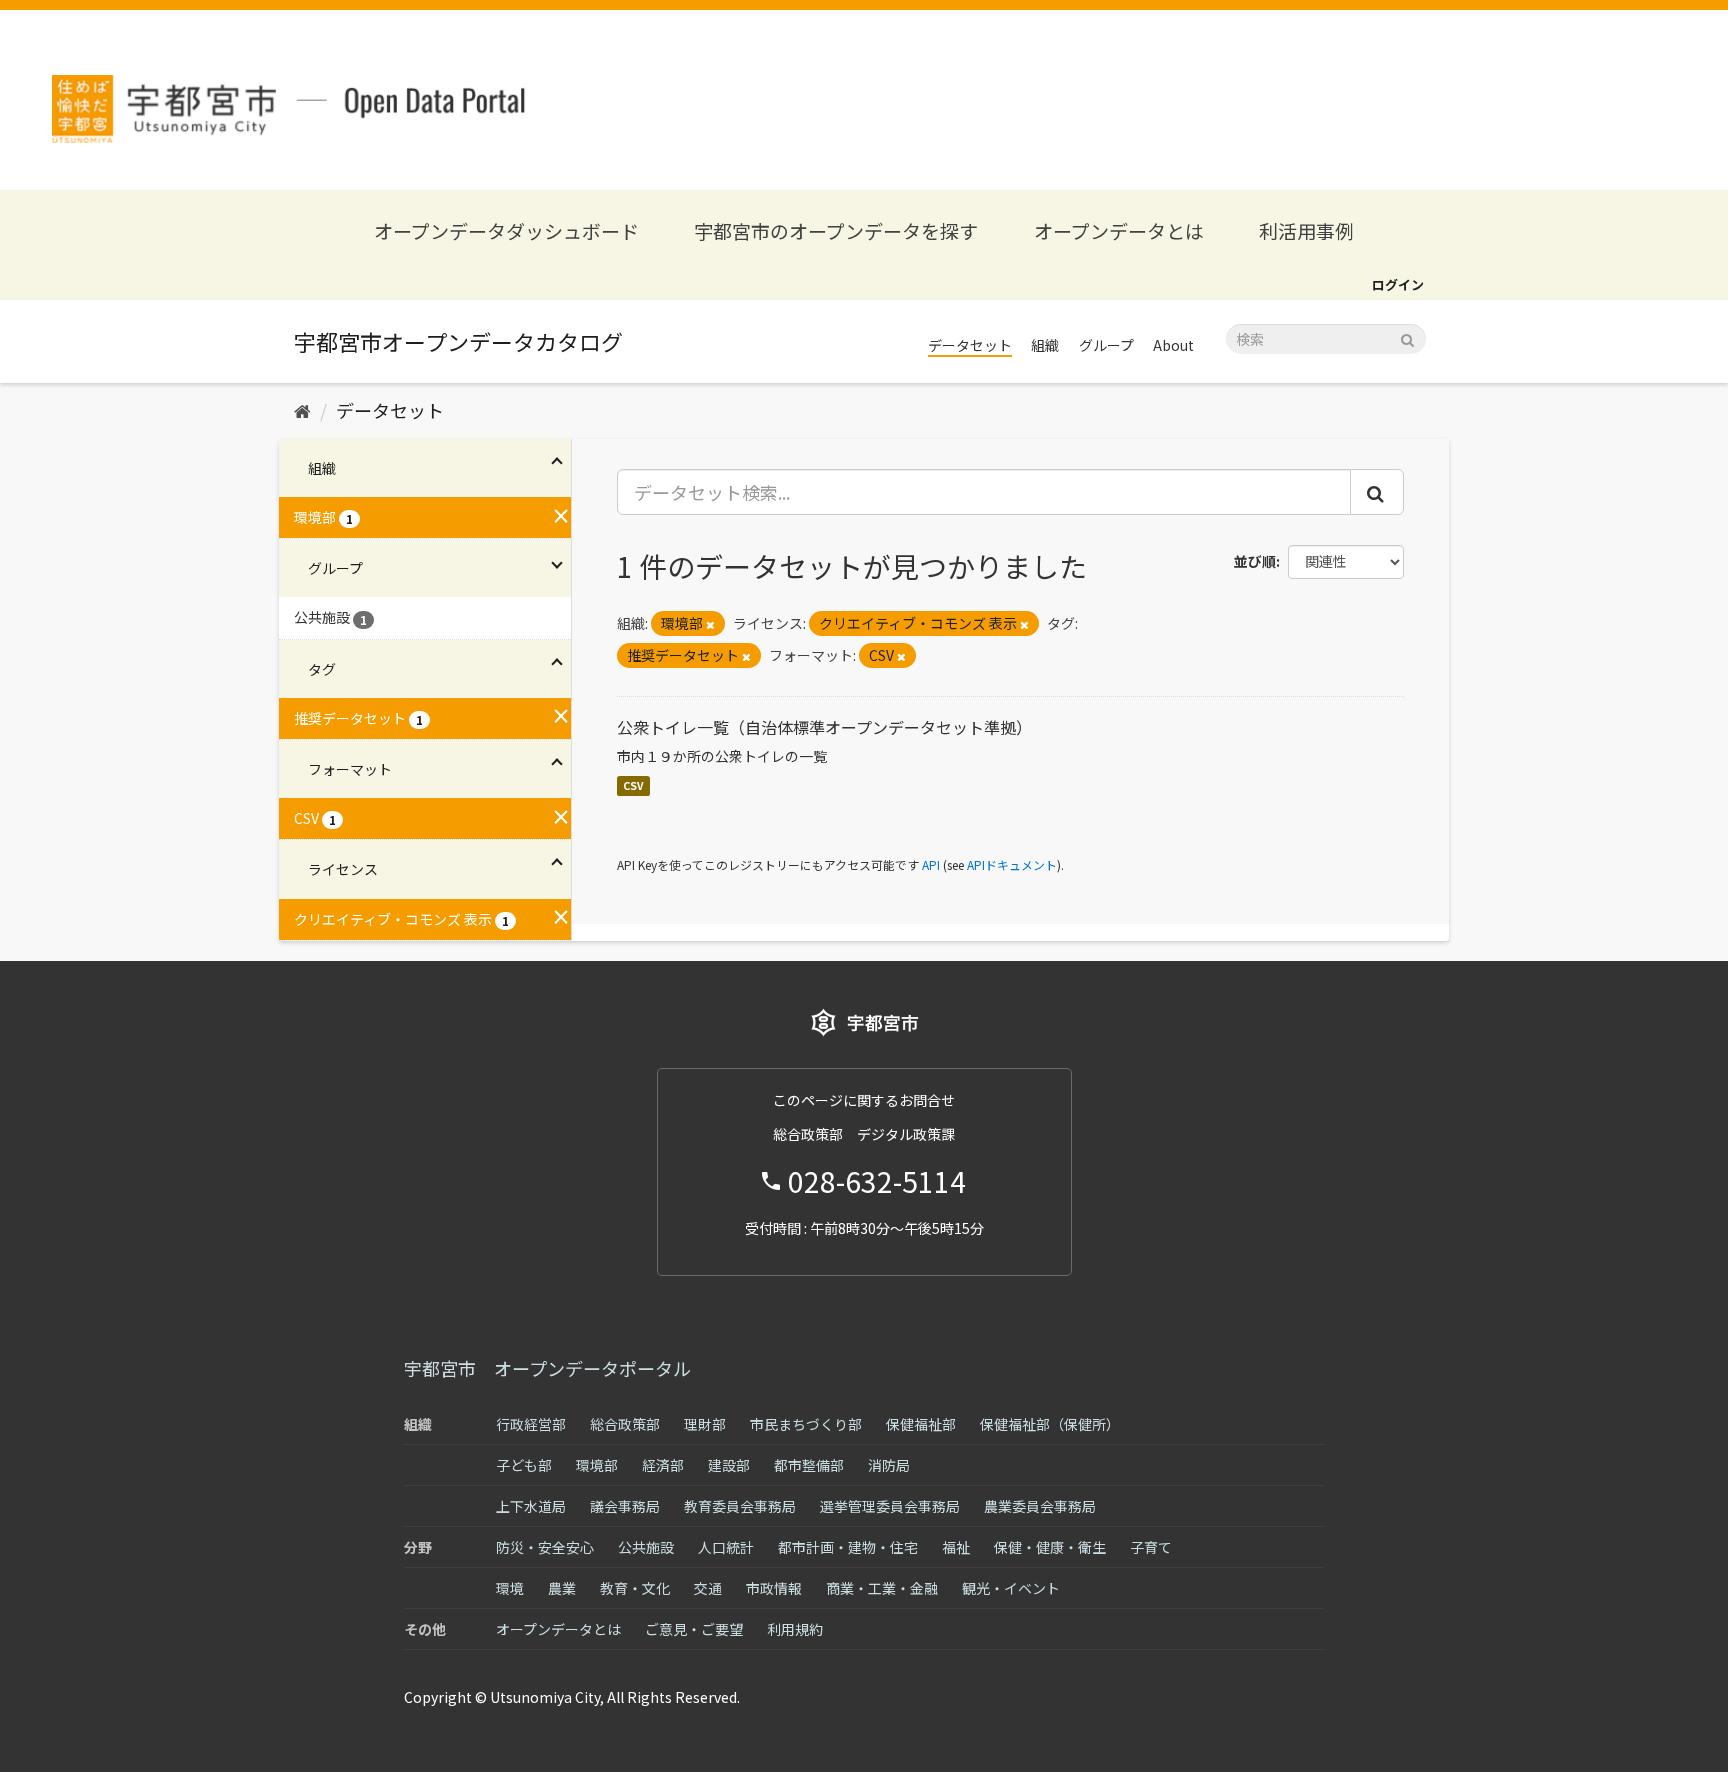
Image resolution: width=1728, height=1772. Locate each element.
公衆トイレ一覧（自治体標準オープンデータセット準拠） (824, 727)
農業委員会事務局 (1040, 1506)
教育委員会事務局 (740, 1506)
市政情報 (774, 1588)
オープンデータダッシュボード (506, 230)
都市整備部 (809, 1465)
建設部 (729, 1465)
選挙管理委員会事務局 (890, 1506)
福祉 (956, 1547)
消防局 (889, 1465)
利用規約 (795, 1629)
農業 (562, 1588)
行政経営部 (531, 1424)
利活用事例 (1306, 230)
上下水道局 (531, 1506)
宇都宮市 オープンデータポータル (547, 1368)
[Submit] (1407, 337)
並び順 (1255, 561)
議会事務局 (625, 1506)
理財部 (705, 1424)
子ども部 (524, 1465)
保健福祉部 (921, 1424)
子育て (1151, 1547)
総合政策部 (625, 1424)
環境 (510, 1588)
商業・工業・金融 (882, 1588)
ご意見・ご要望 (694, 1629)
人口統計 (726, 1547)
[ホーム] (302, 410)
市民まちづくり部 (806, 1424)
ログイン (1398, 284)
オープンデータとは (1119, 230)
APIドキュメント (1012, 864)
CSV (633, 785)
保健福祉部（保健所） (1050, 1424)
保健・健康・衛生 (1050, 1547)
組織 (1045, 345)
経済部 (663, 1465)
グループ (1106, 345)
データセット (970, 345)
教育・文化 (635, 1588)
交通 (708, 1588)
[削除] (710, 624)
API (931, 864)
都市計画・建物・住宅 (848, 1547)
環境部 (597, 1465)
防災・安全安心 (545, 1547)
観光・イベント (1011, 1588)
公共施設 (646, 1547)
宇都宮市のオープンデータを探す (836, 230)
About (1173, 345)
